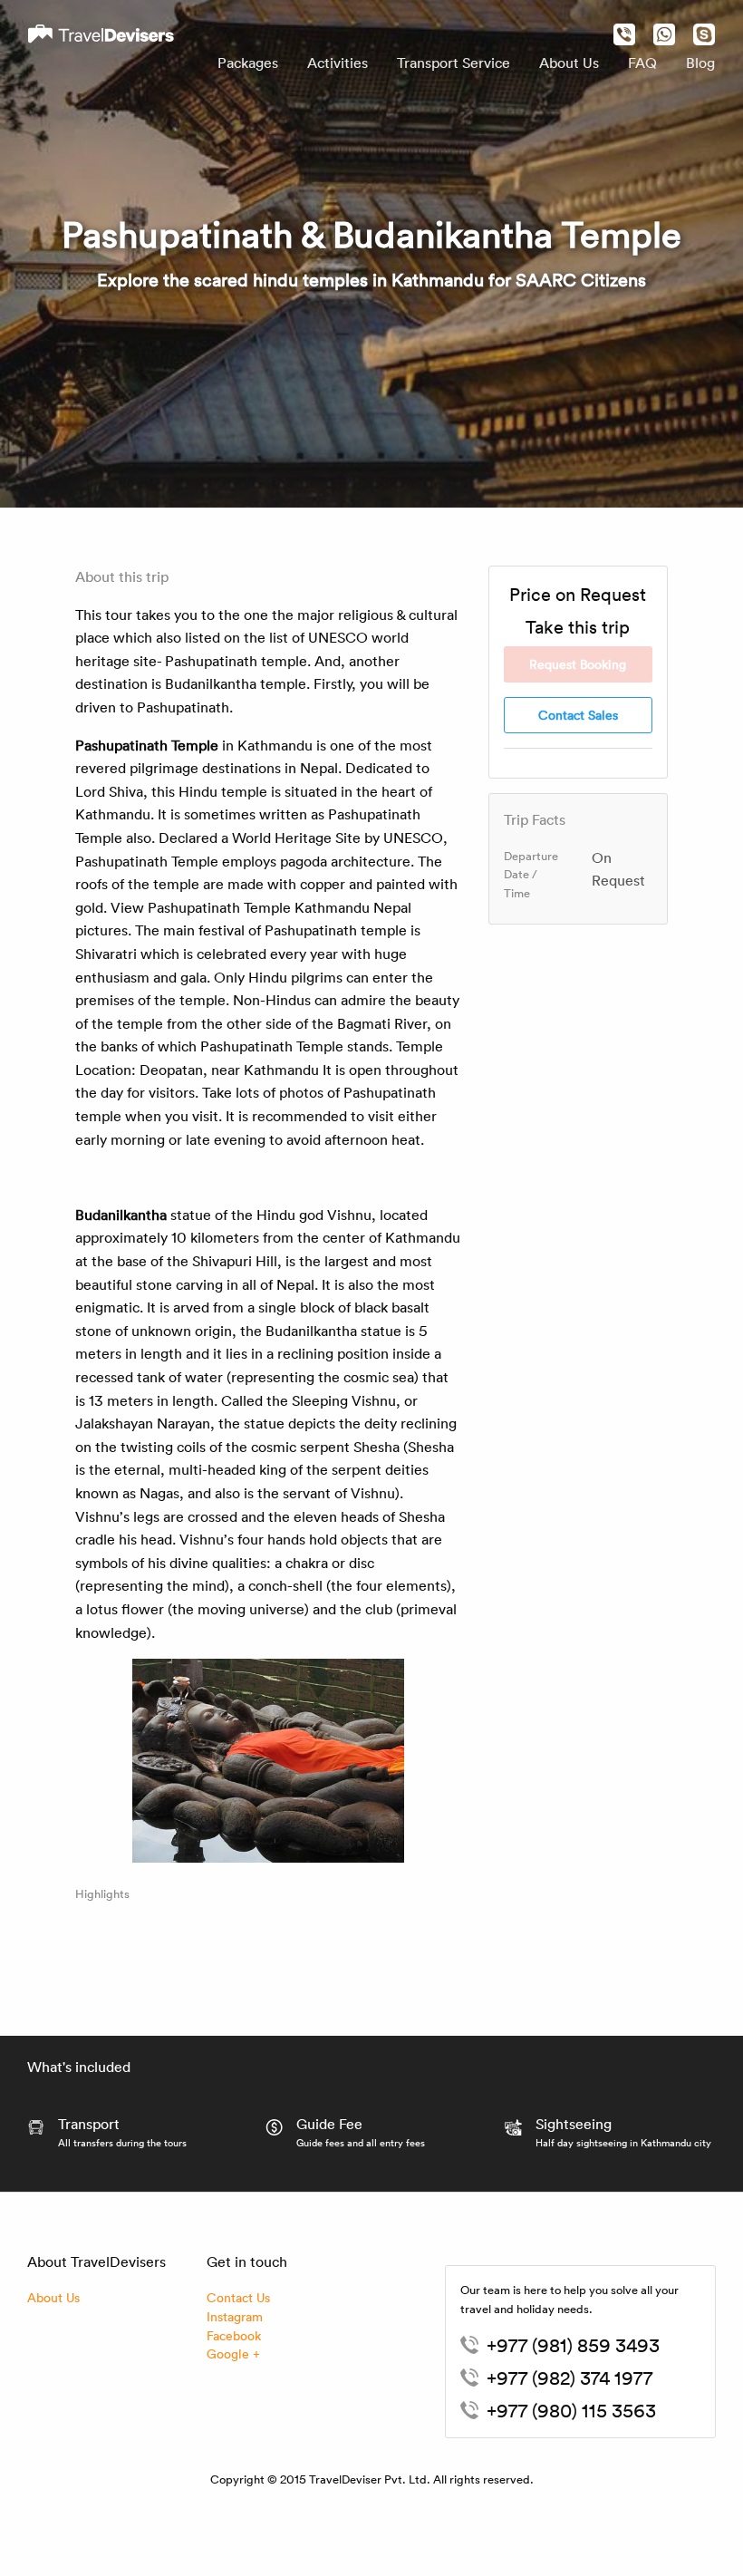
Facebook (234, 2335)
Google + (233, 2353)
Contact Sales (578, 715)
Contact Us (238, 2297)
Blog (700, 63)
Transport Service (454, 63)
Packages (248, 63)
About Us (569, 63)
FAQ (642, 63)
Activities (338, 63)
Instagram (235, 2316)
